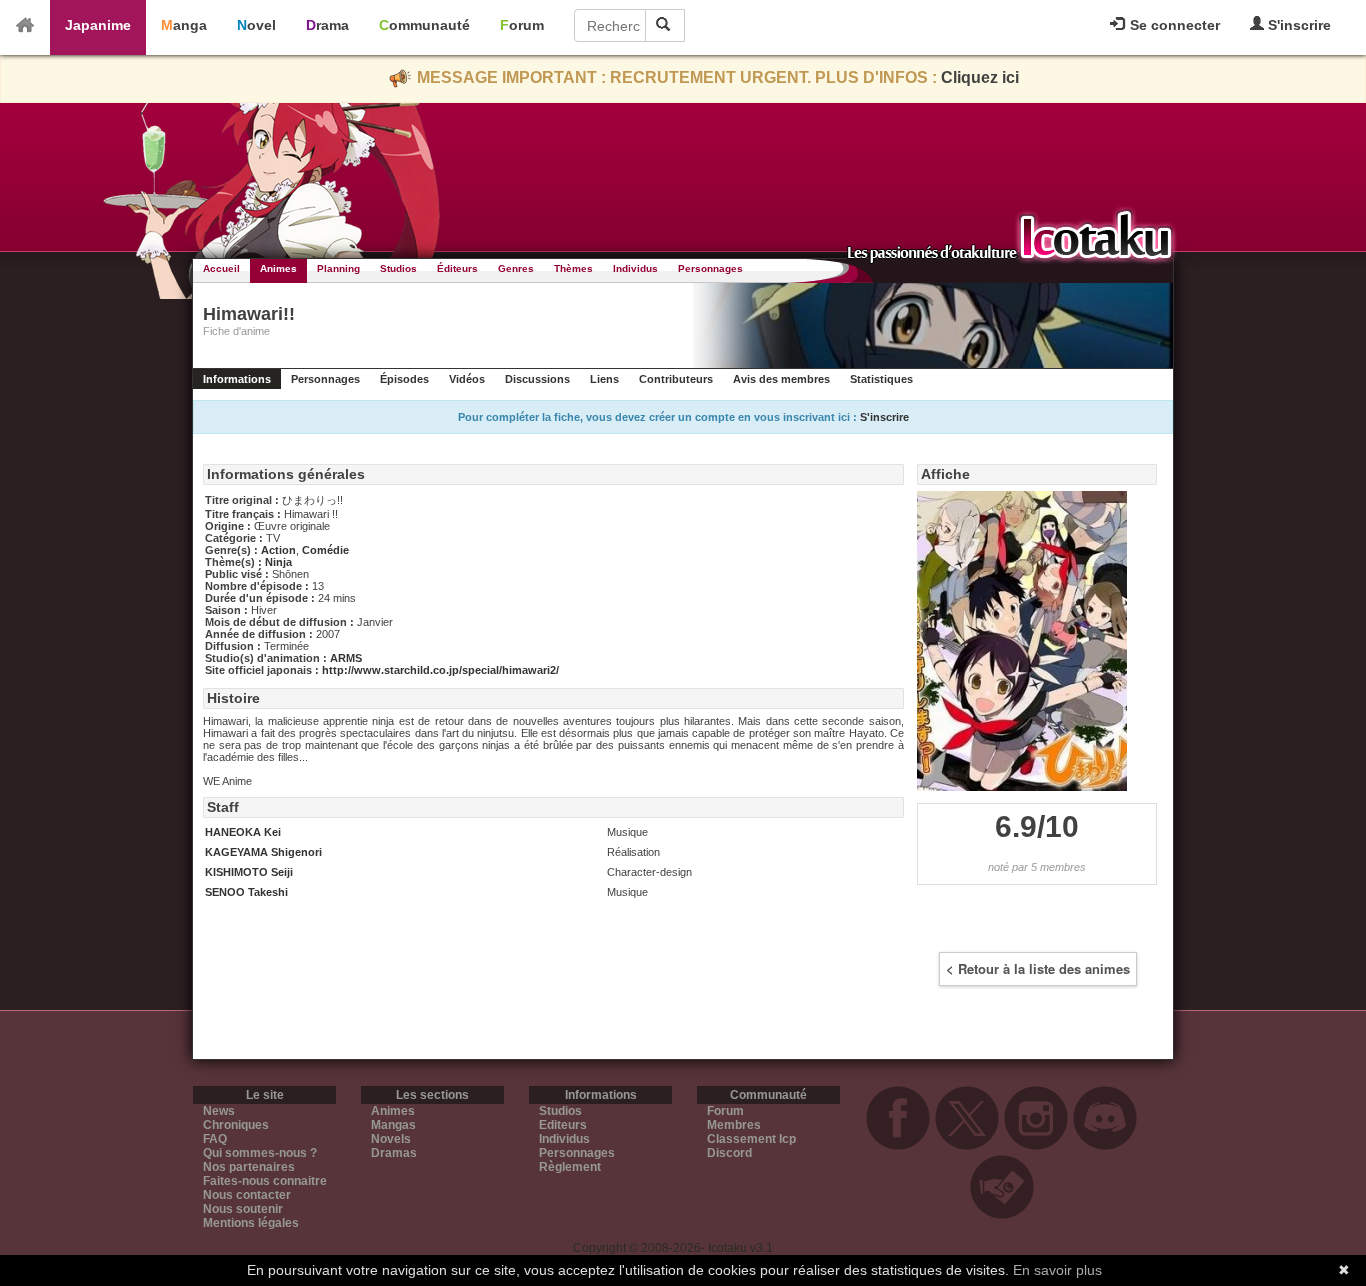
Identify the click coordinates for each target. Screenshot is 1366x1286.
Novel (256, 25)
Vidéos (467, 379)
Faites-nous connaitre (265, 1181)
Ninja (278, 562)
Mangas (393, 1125)
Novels (391, 1139)
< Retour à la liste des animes (1038, 968)
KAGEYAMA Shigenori (263, 852)
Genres (516, 268)
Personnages (710, 268)
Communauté (424, 25)
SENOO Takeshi (246, 892)
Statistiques (881, 379)
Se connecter (1173, 25)
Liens (604, 379)
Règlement (570, 1167)
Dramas (394, 1153)
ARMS (346, 658)
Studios (398, 268)
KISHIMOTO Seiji (249, 872)
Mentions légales (251, 1223)
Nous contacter (247, 1195)
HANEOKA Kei (243, 832)
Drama (327, 25)
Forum (522, 25)
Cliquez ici (980, 77)
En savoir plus (1057, 1270)
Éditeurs (457, 268)
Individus (635, 268)
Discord (729, 1153)
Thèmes (573, 268)
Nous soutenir (243, 1209)
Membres (734, 1125)
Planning (338, 268)
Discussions (537, 379)
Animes (278, 268)
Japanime (98, 25)
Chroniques (236, 1125)
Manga (184, 25)
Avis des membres (781, 379)
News (219, 1111)
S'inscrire (1297, 25)
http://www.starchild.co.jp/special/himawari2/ (440, 670)
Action (278, 550)
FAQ (215, 1139)
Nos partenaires (249, 1167)
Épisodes (404, 379)
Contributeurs (676, 379)
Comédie (325, 550)
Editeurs (563, 1125)
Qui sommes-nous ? (260, 1153)
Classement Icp (751, 1139)
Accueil (221, 268)
